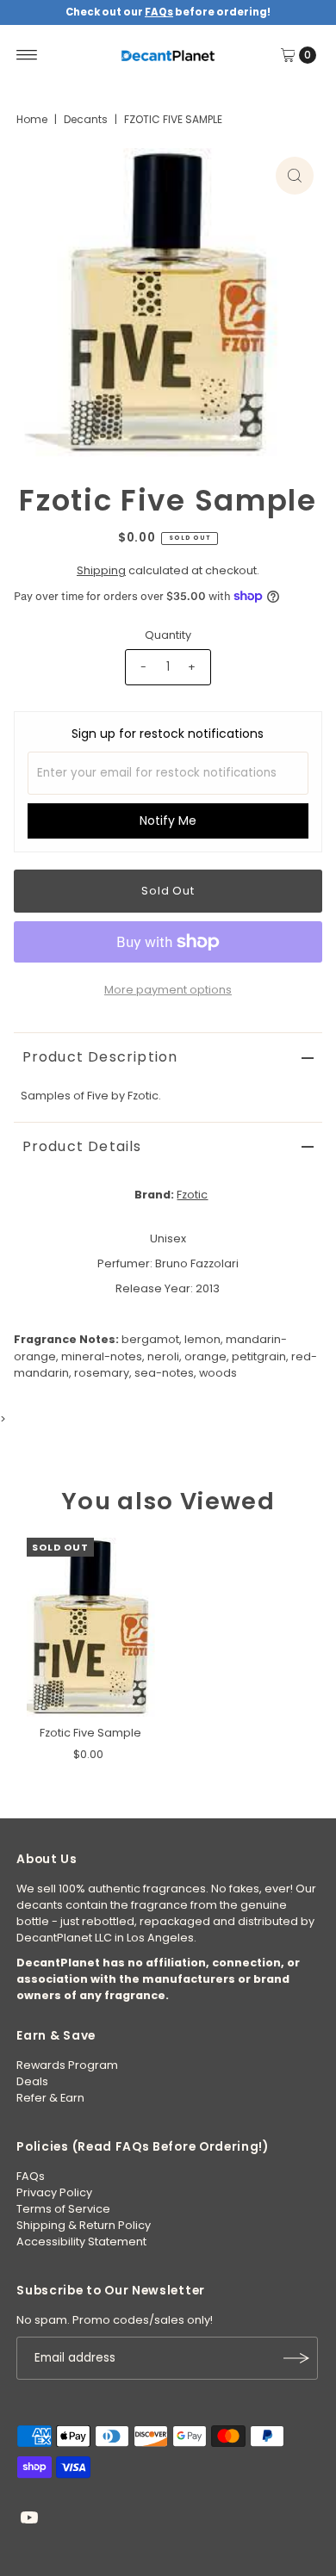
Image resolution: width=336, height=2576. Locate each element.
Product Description (100, 1057)
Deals (32, 2081)
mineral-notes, (103, 1356)
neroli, (165, 1356)
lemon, (204, 1339)
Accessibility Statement (81, 2242)
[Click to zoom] (295, 176)
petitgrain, (260, 1356)
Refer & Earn (50, 2098)
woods (218, 1373)
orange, (207, 1356)
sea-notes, (165, 1373)
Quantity (168, 635)
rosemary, (103, 1373)
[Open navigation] (27, 55)
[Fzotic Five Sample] (91, 1628)
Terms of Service (63, 2209)
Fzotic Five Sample (90, 1733)
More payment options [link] (168, 990)
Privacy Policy (54, 2192)
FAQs (31, 2176)
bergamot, (152, 1339)
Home (32, 119)
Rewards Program (67, 2065)
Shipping (101, 570)
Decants (86, 119)
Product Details (82, 1146)
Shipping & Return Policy (84, 2225)
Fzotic (192, 1195)
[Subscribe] (296, 2358)
